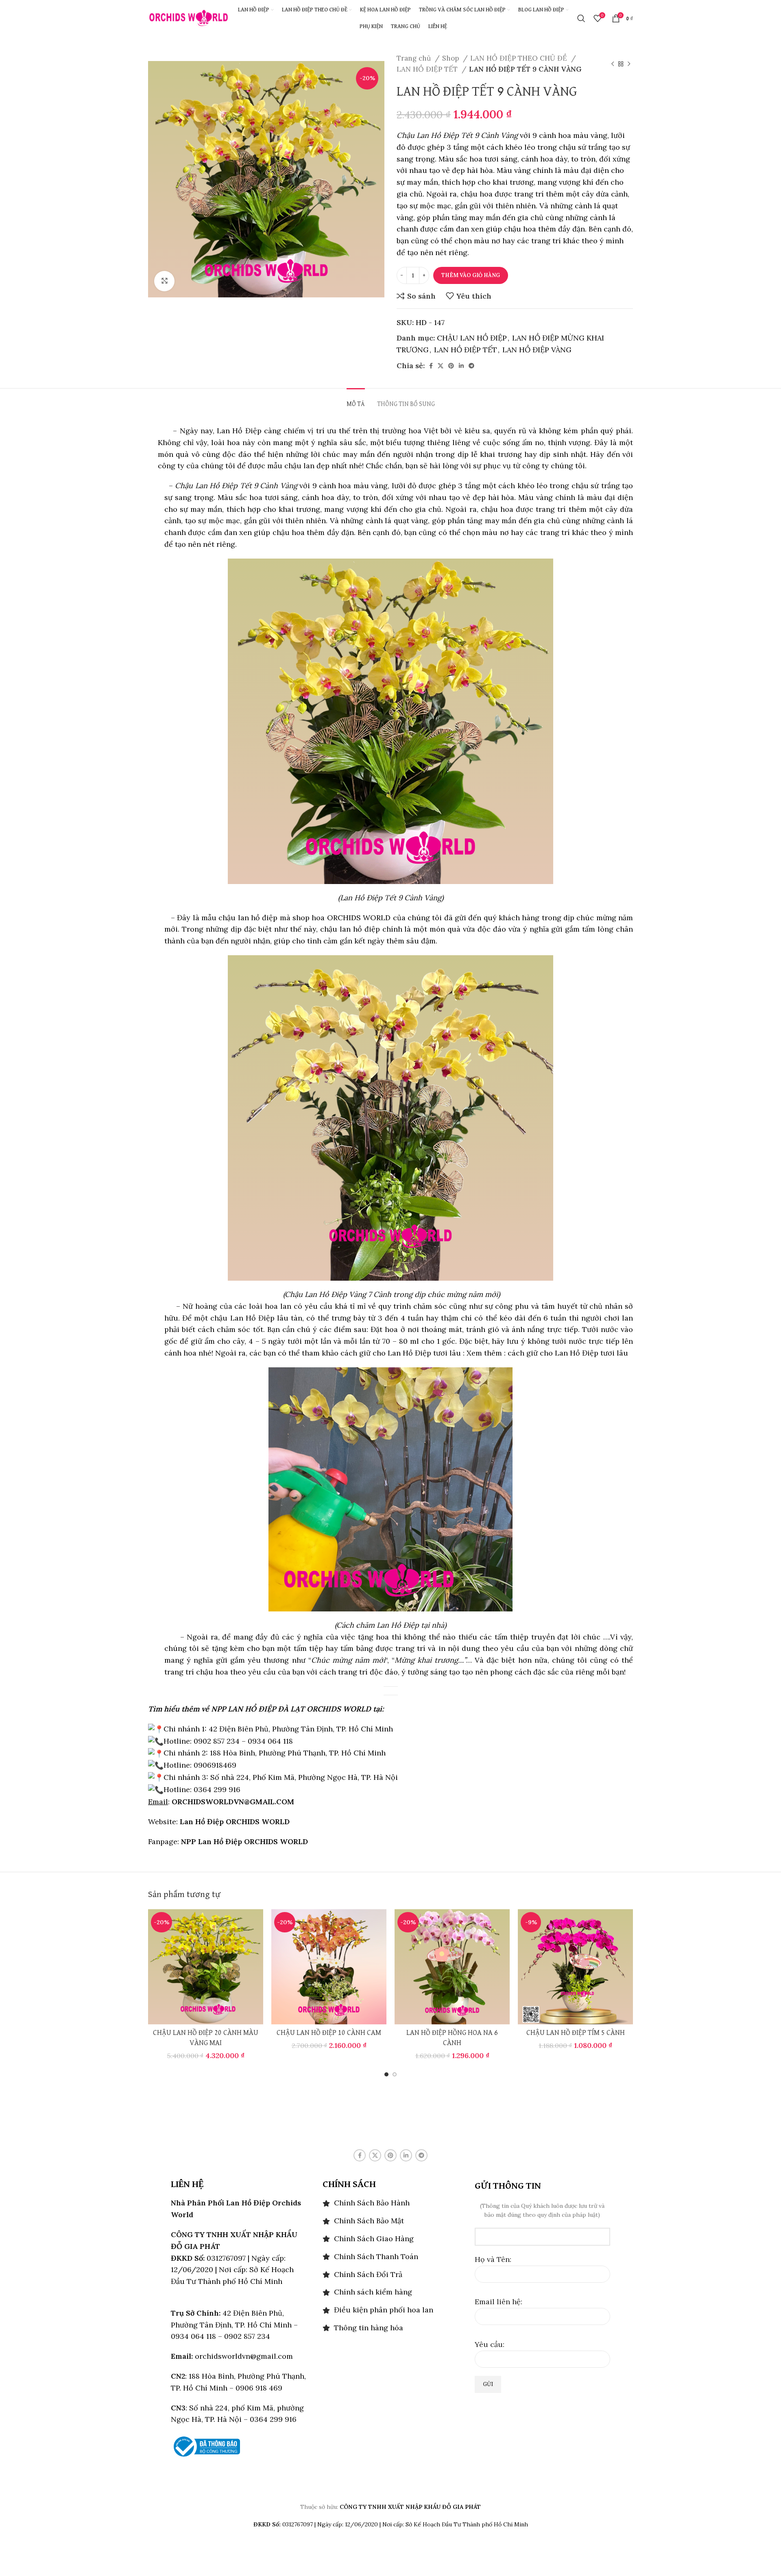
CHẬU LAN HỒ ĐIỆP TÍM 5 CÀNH (576, 2033)
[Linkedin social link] (461, 366)
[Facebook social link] (431, 366)
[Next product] (629, 64)
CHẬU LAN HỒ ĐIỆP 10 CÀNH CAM (329, 2033)
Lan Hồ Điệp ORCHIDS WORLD (235, 1822)
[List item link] (390, 2203)
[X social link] (441, 366)
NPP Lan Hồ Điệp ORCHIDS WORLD (244, 1841)
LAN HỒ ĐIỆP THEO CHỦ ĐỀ (520, 58)
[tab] (356, 401)
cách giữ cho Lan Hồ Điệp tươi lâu (567, 1353)
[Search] (581, 18)
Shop (452, 58)
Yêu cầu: (490, 2344)
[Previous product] (613, 64)
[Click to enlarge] (164, 281)
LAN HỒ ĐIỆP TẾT (428, 69)
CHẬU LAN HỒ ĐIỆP (472, 338)
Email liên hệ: (498, 2302)
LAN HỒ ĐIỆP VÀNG (537, 350)
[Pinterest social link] (451, 366)
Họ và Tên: (493, 2259)
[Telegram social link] (471, 366)
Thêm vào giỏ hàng (471, 275)
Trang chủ (415, 58)
